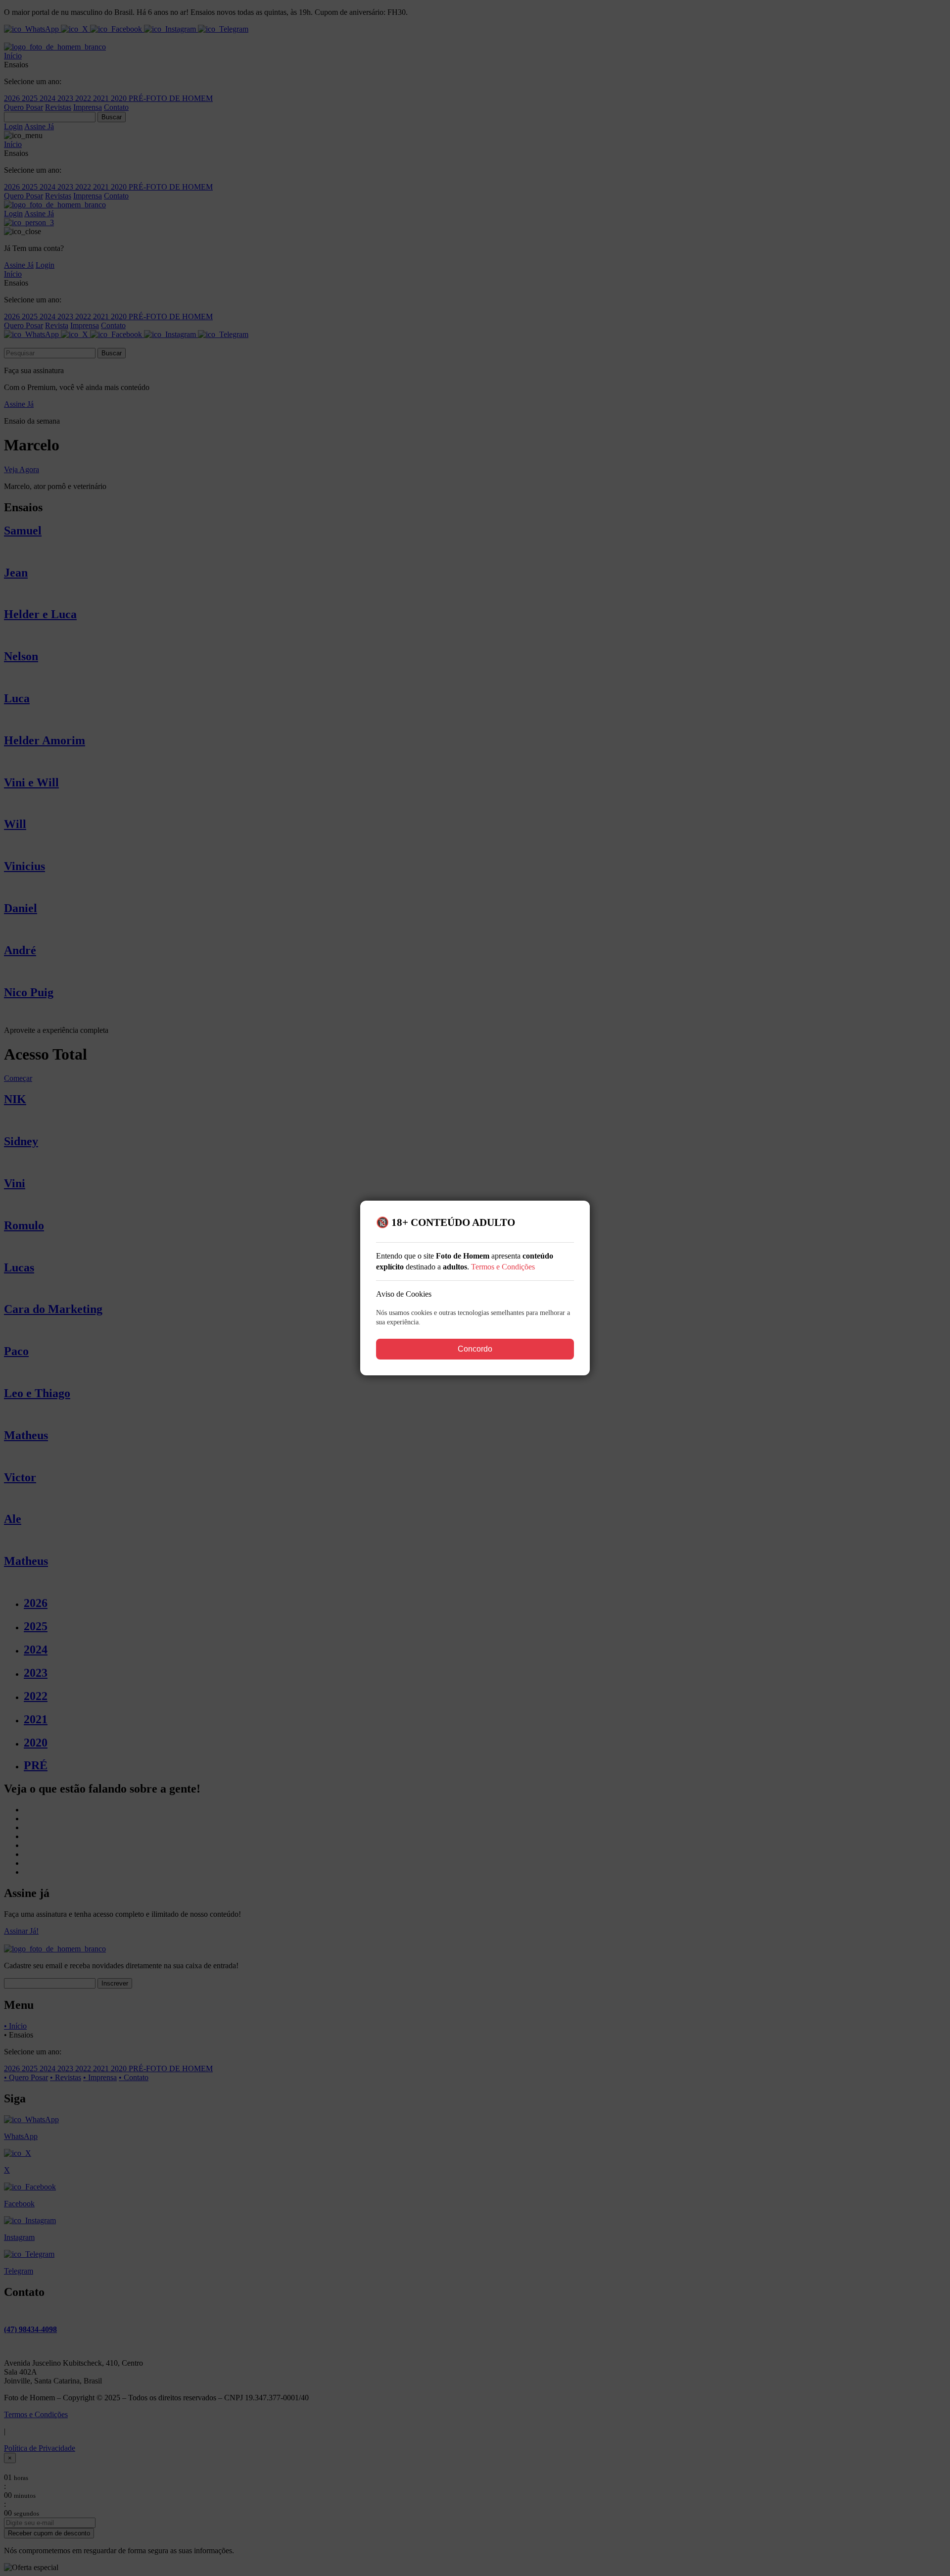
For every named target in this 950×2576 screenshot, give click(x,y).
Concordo (475, 1349)
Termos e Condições (503, 1267)
